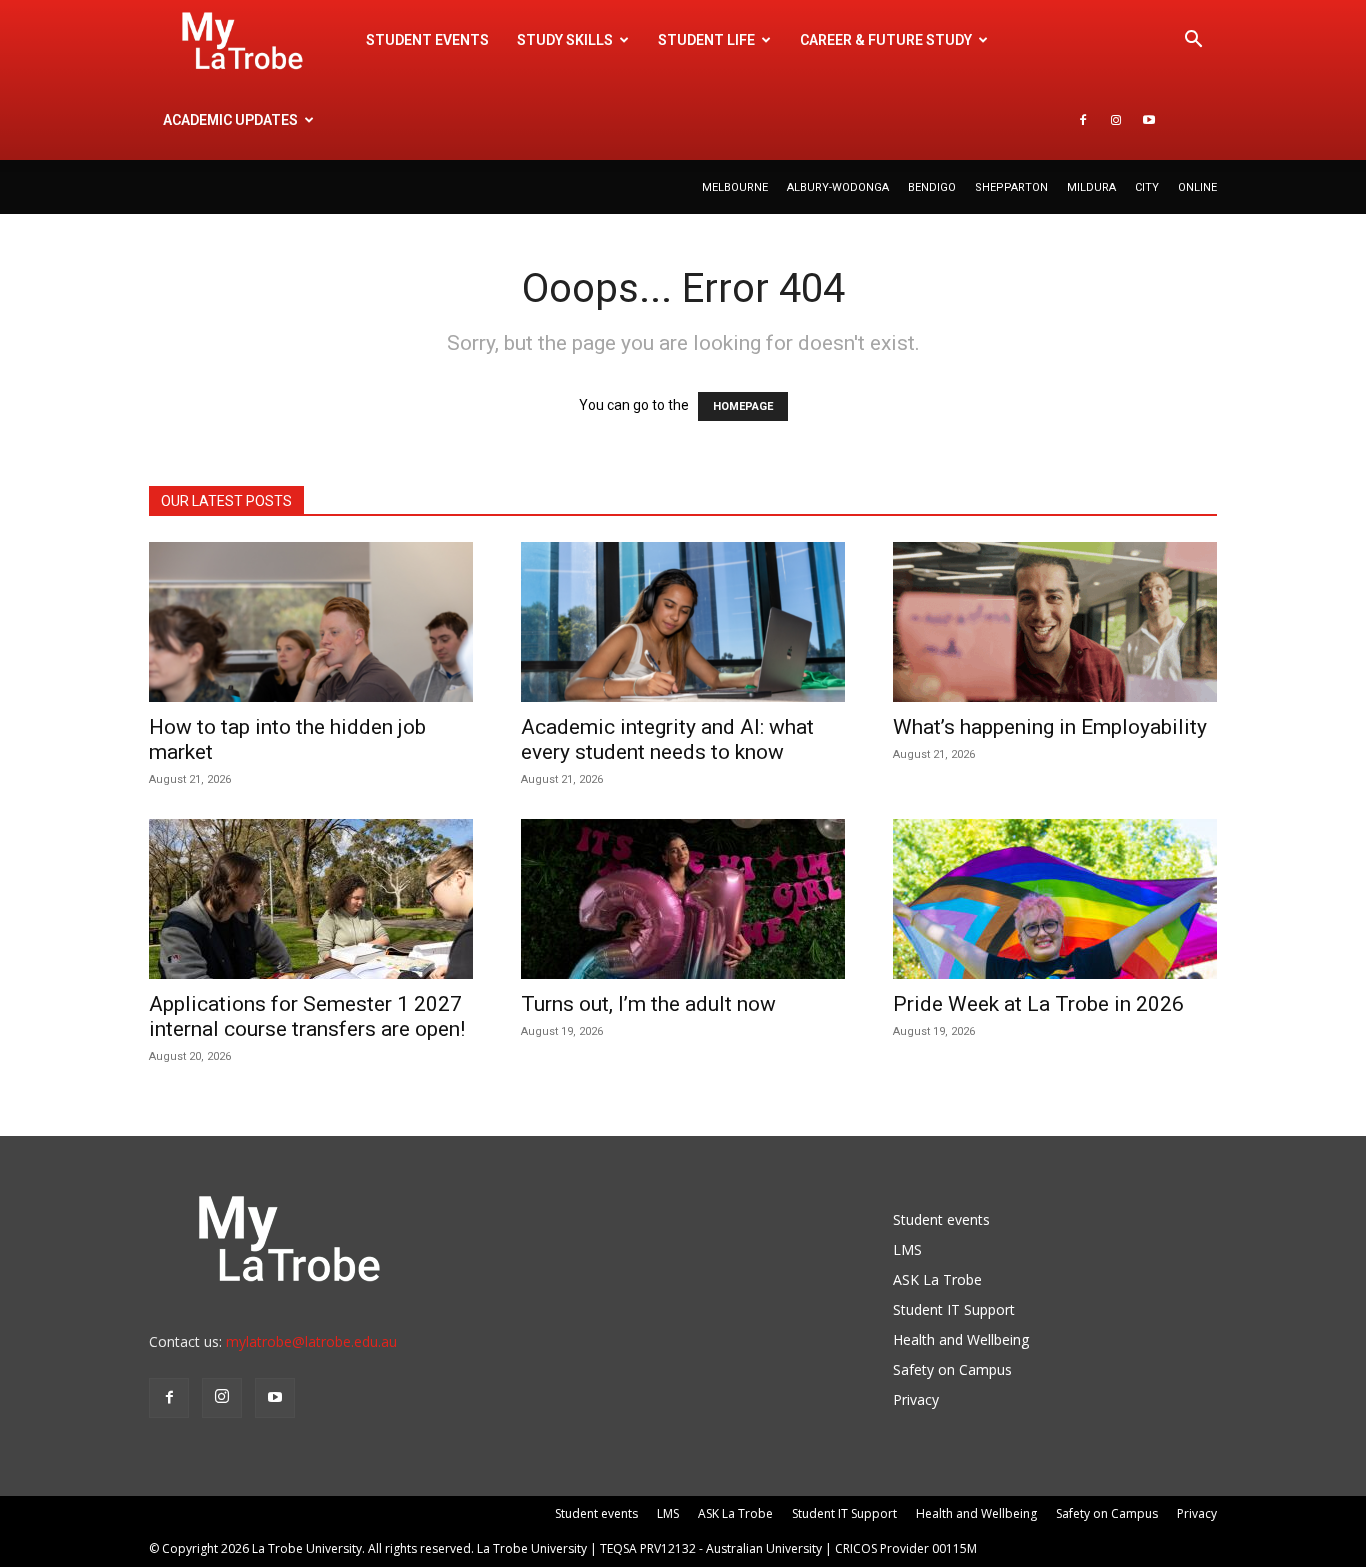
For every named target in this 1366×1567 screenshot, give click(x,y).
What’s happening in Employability (1050, 727)
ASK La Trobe (937, 1279)
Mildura (1091, 187)
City (1147, 187)
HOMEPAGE (743, 406)
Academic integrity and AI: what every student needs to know (667, 739)
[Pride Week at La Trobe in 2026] (1055, 899)
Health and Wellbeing (961, 1339)
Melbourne (735, 187)
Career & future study (886, 40)
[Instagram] (1116, 120)
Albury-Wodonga (838, 187)
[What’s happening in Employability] (1055, 622)
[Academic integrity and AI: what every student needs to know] (683, 622)
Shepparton (1011, 187)
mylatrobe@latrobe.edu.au (311, 1341)
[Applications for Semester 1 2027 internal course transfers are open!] (311, 899)
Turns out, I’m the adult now (651, 1004)
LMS (907, 1249)
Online (1197, 187)
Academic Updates (230, 120)
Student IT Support (954, 1309)
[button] (1193, 41)
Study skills (565, 40)
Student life (706, 40)
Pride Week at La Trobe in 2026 (1038, 1004)
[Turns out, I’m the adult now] (683, 899)
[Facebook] (1083, 120)
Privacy (916, 1399)
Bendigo (932, 187)
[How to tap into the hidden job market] (311, 622)
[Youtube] (1149, 120)
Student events (427, 40)
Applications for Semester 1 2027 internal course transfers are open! (307, 1016)
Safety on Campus (952, 1369)
